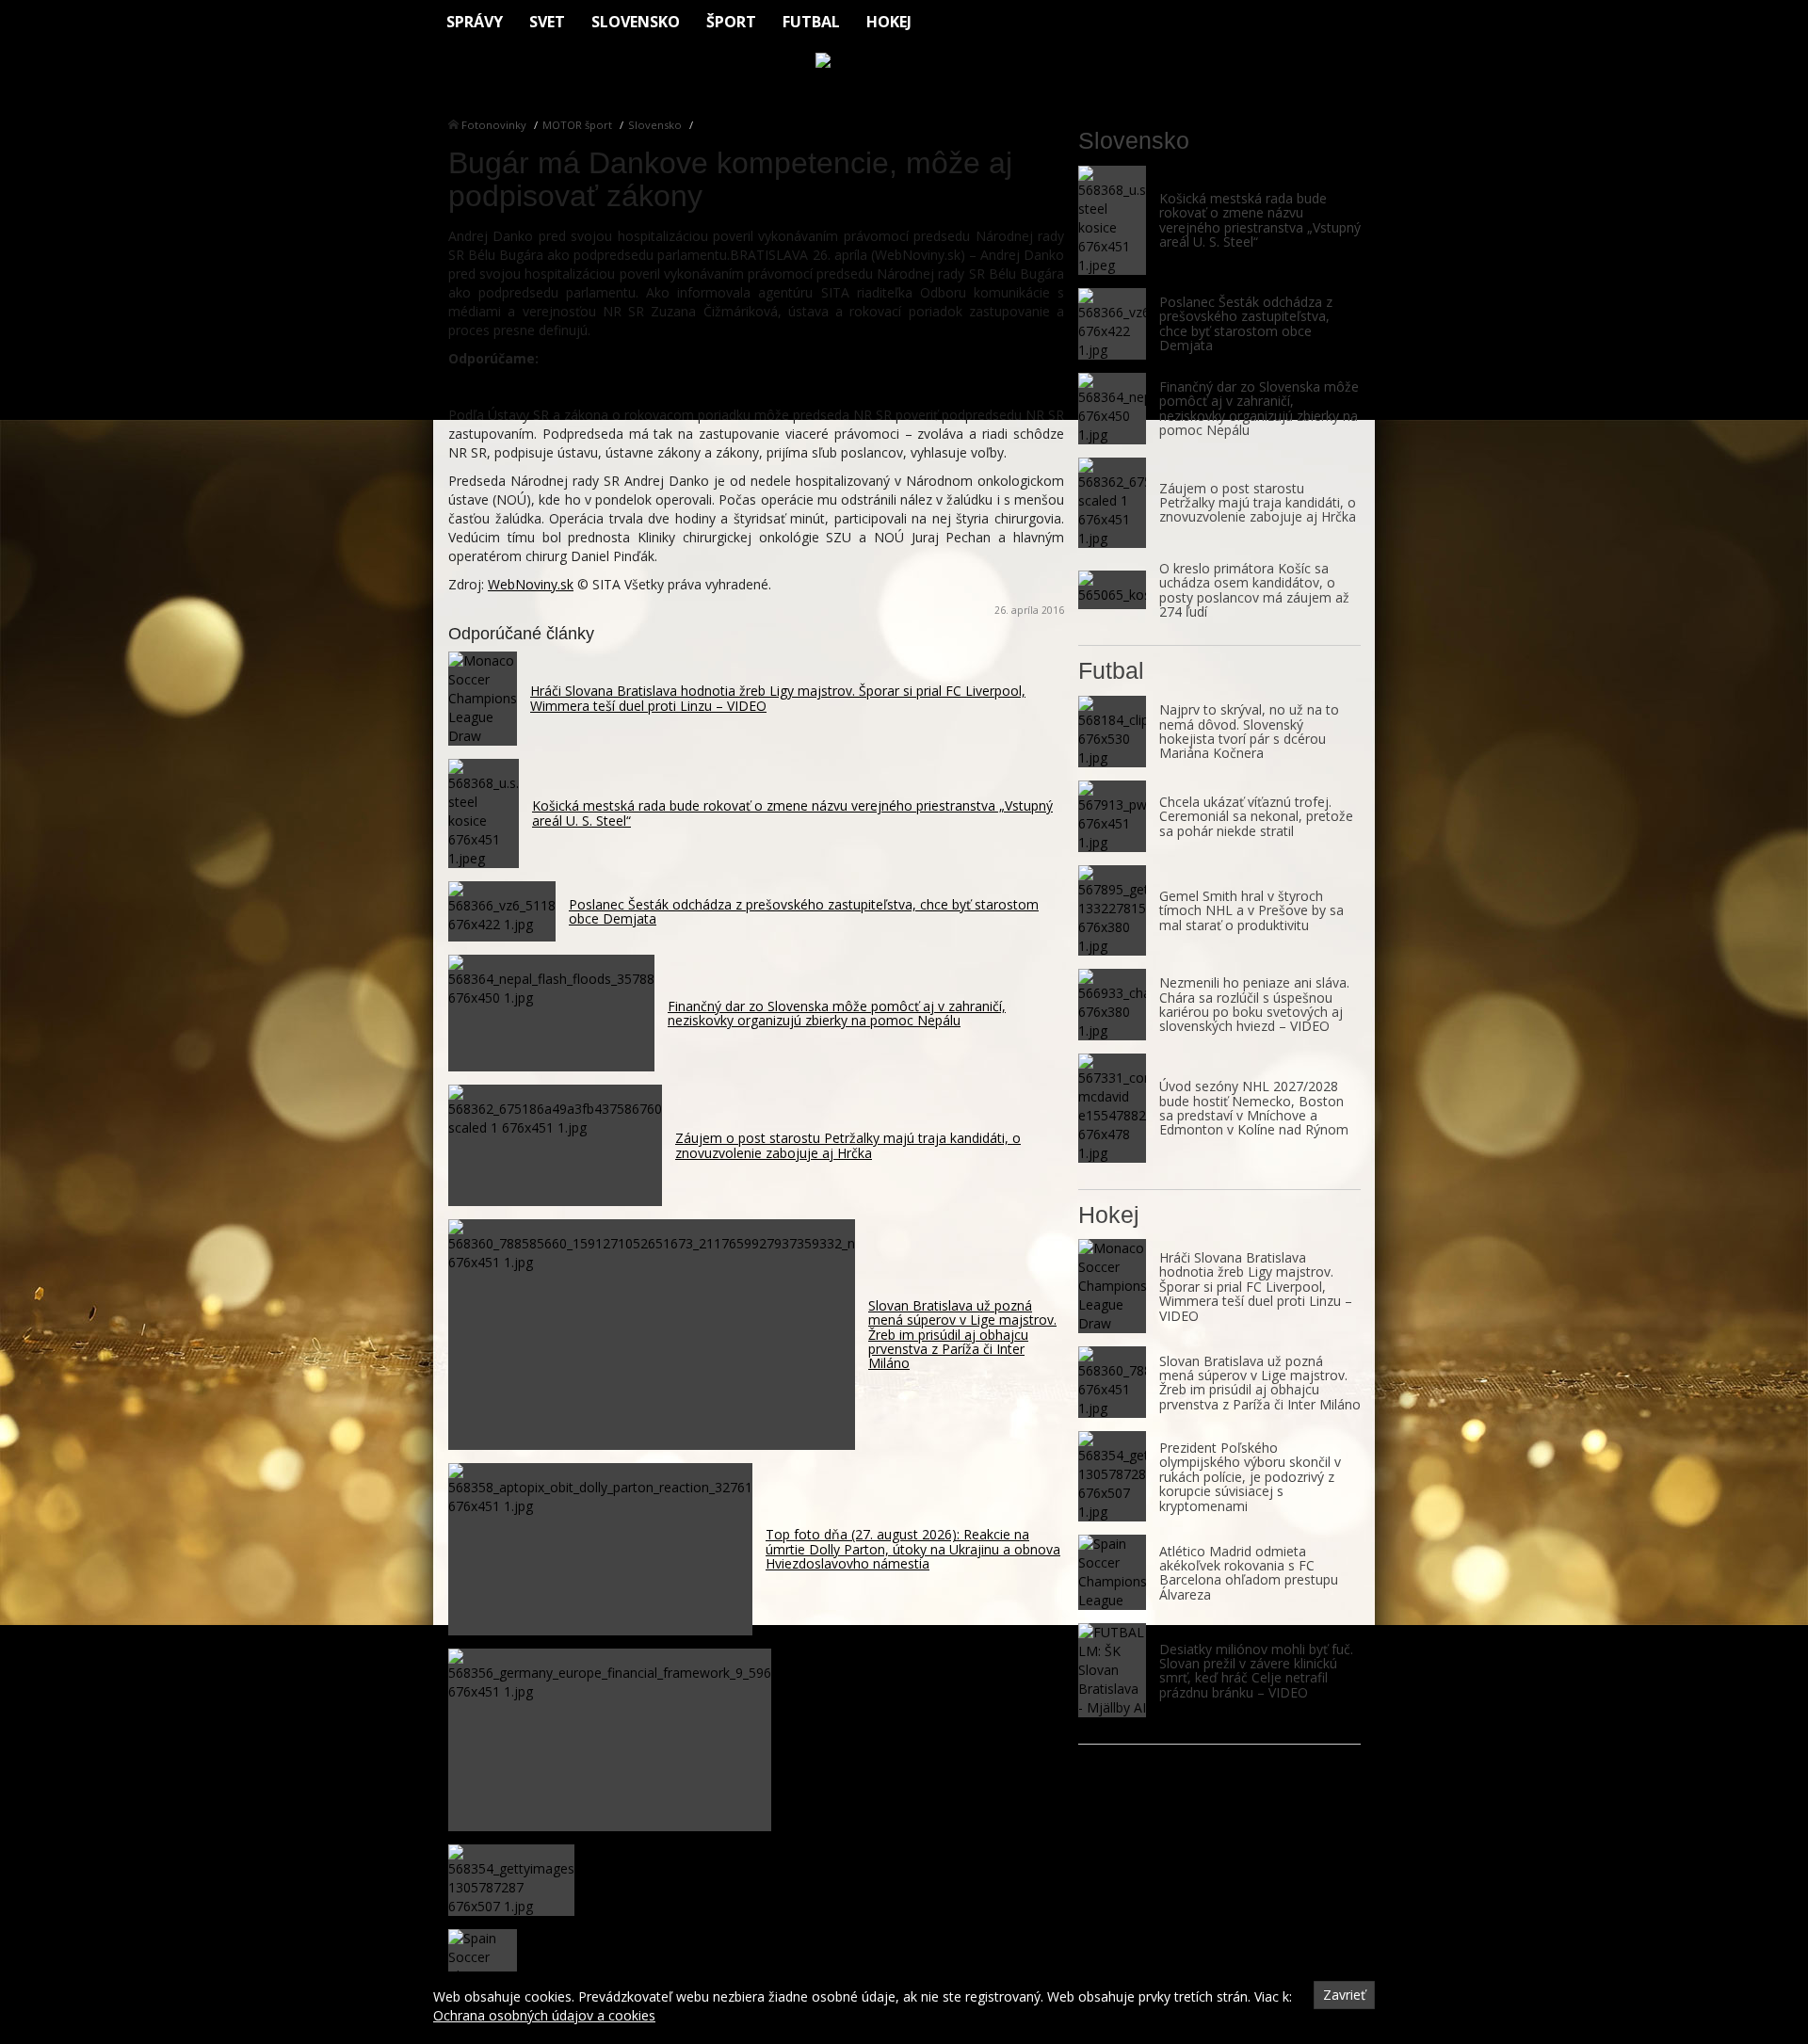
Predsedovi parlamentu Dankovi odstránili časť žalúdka (636, 386)
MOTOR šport (577, 125)
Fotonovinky (494, 125)
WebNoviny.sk (531, 584)
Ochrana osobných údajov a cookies (544, 2015)
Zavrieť (1344, 1995)
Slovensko (636, 22)
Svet (547, 22)
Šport (731, 22)
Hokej (889, 22)
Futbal (811, 22)
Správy (475, 22)
